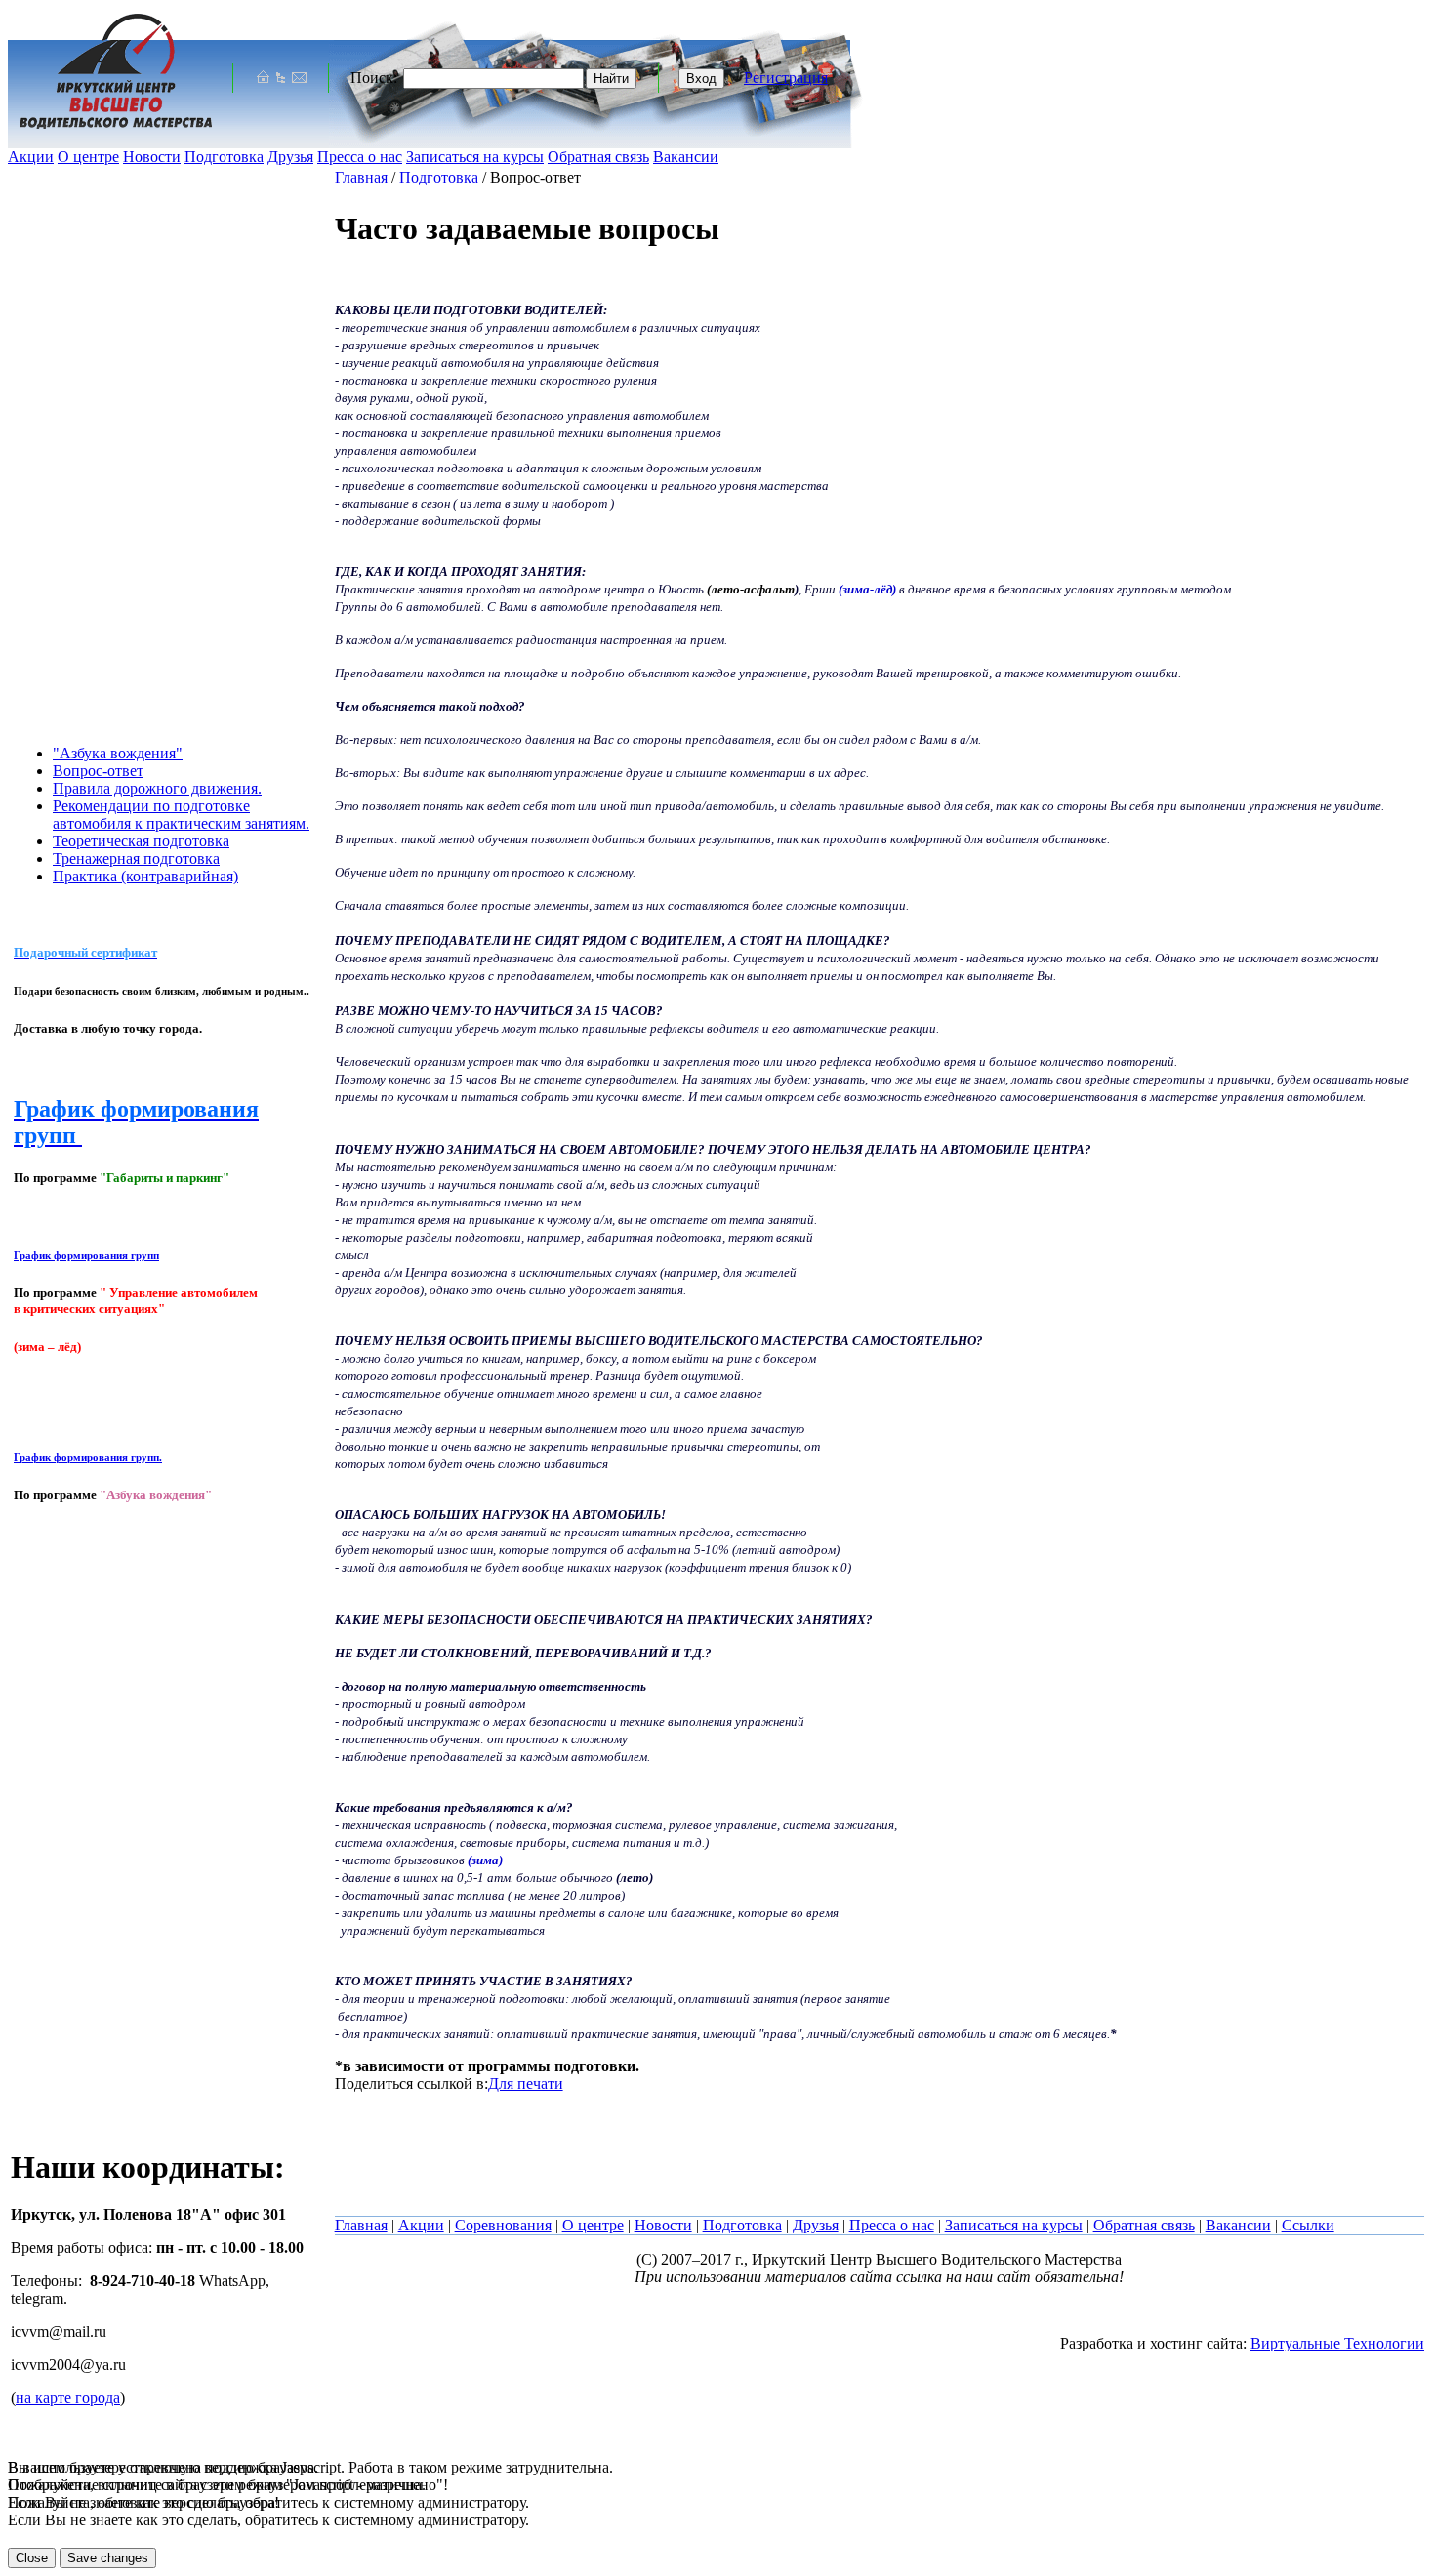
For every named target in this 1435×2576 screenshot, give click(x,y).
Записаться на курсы (475, 157)
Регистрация (786, 78)
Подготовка (224, 157)
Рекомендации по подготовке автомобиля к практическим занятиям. (181, 815)
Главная (361, 177)
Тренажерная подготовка (136, 859)
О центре (88, 157)
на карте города (68, 2398)
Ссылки (1308, 2225)
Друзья (290, 157)
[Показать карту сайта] (281, 78)
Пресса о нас (360, 157)
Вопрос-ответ (98, 771)
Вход (701, 79)
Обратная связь (598, 157)
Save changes (108, 2558)
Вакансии (686, 157)
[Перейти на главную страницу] (263, 78)
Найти (611, 79)
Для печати (526, 2084)
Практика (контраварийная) (145, 876)
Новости (152, 157)
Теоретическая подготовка (141, 841)
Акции (31, 157)
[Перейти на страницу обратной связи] (299, 78)
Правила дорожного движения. (157, 788)
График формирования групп (86, 1255)
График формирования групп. (88, 1457)
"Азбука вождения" (118, 753)
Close (32, 2558)
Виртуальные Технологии (1337, 2343)
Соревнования (503, 2225)
